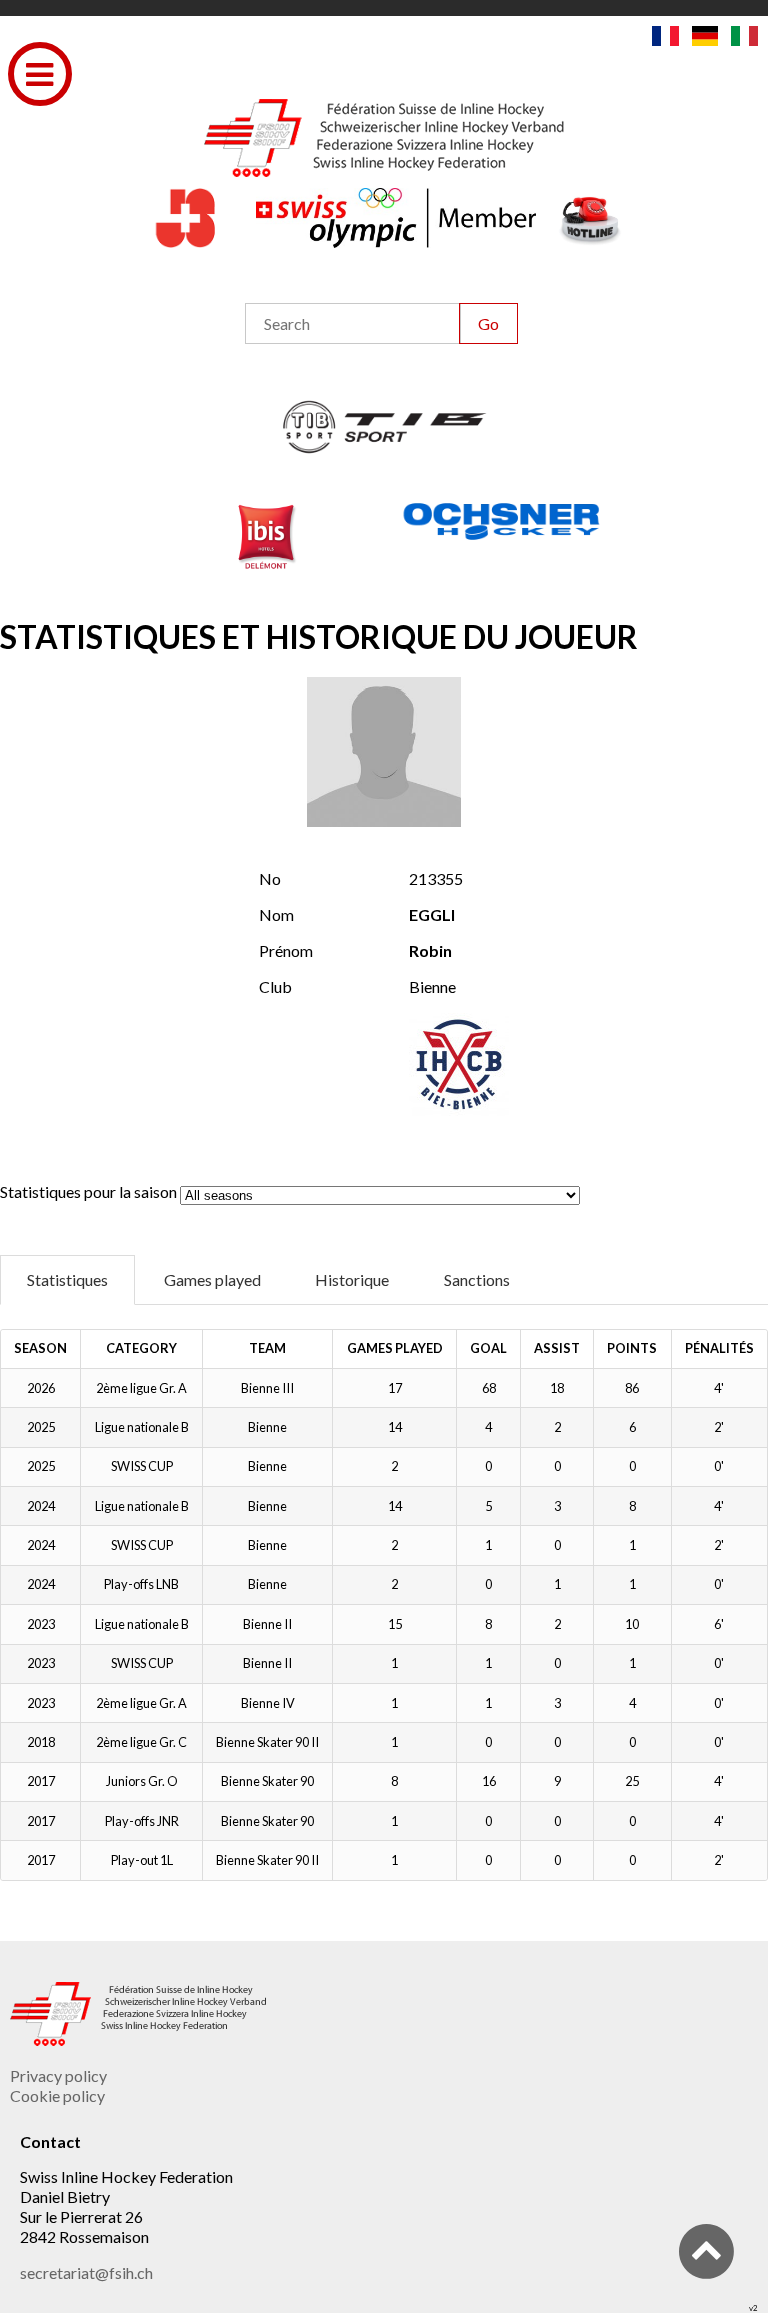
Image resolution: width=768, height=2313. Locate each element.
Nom (276, 914)
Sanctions (477, 1279)
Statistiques (67, 1279)
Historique (352, 1279)
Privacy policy (58, 2075)
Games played (212, 1279)
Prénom (286, 950)
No (270, 878)
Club (275, 986)
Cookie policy (57, 2095)
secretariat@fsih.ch (86, 2272)
